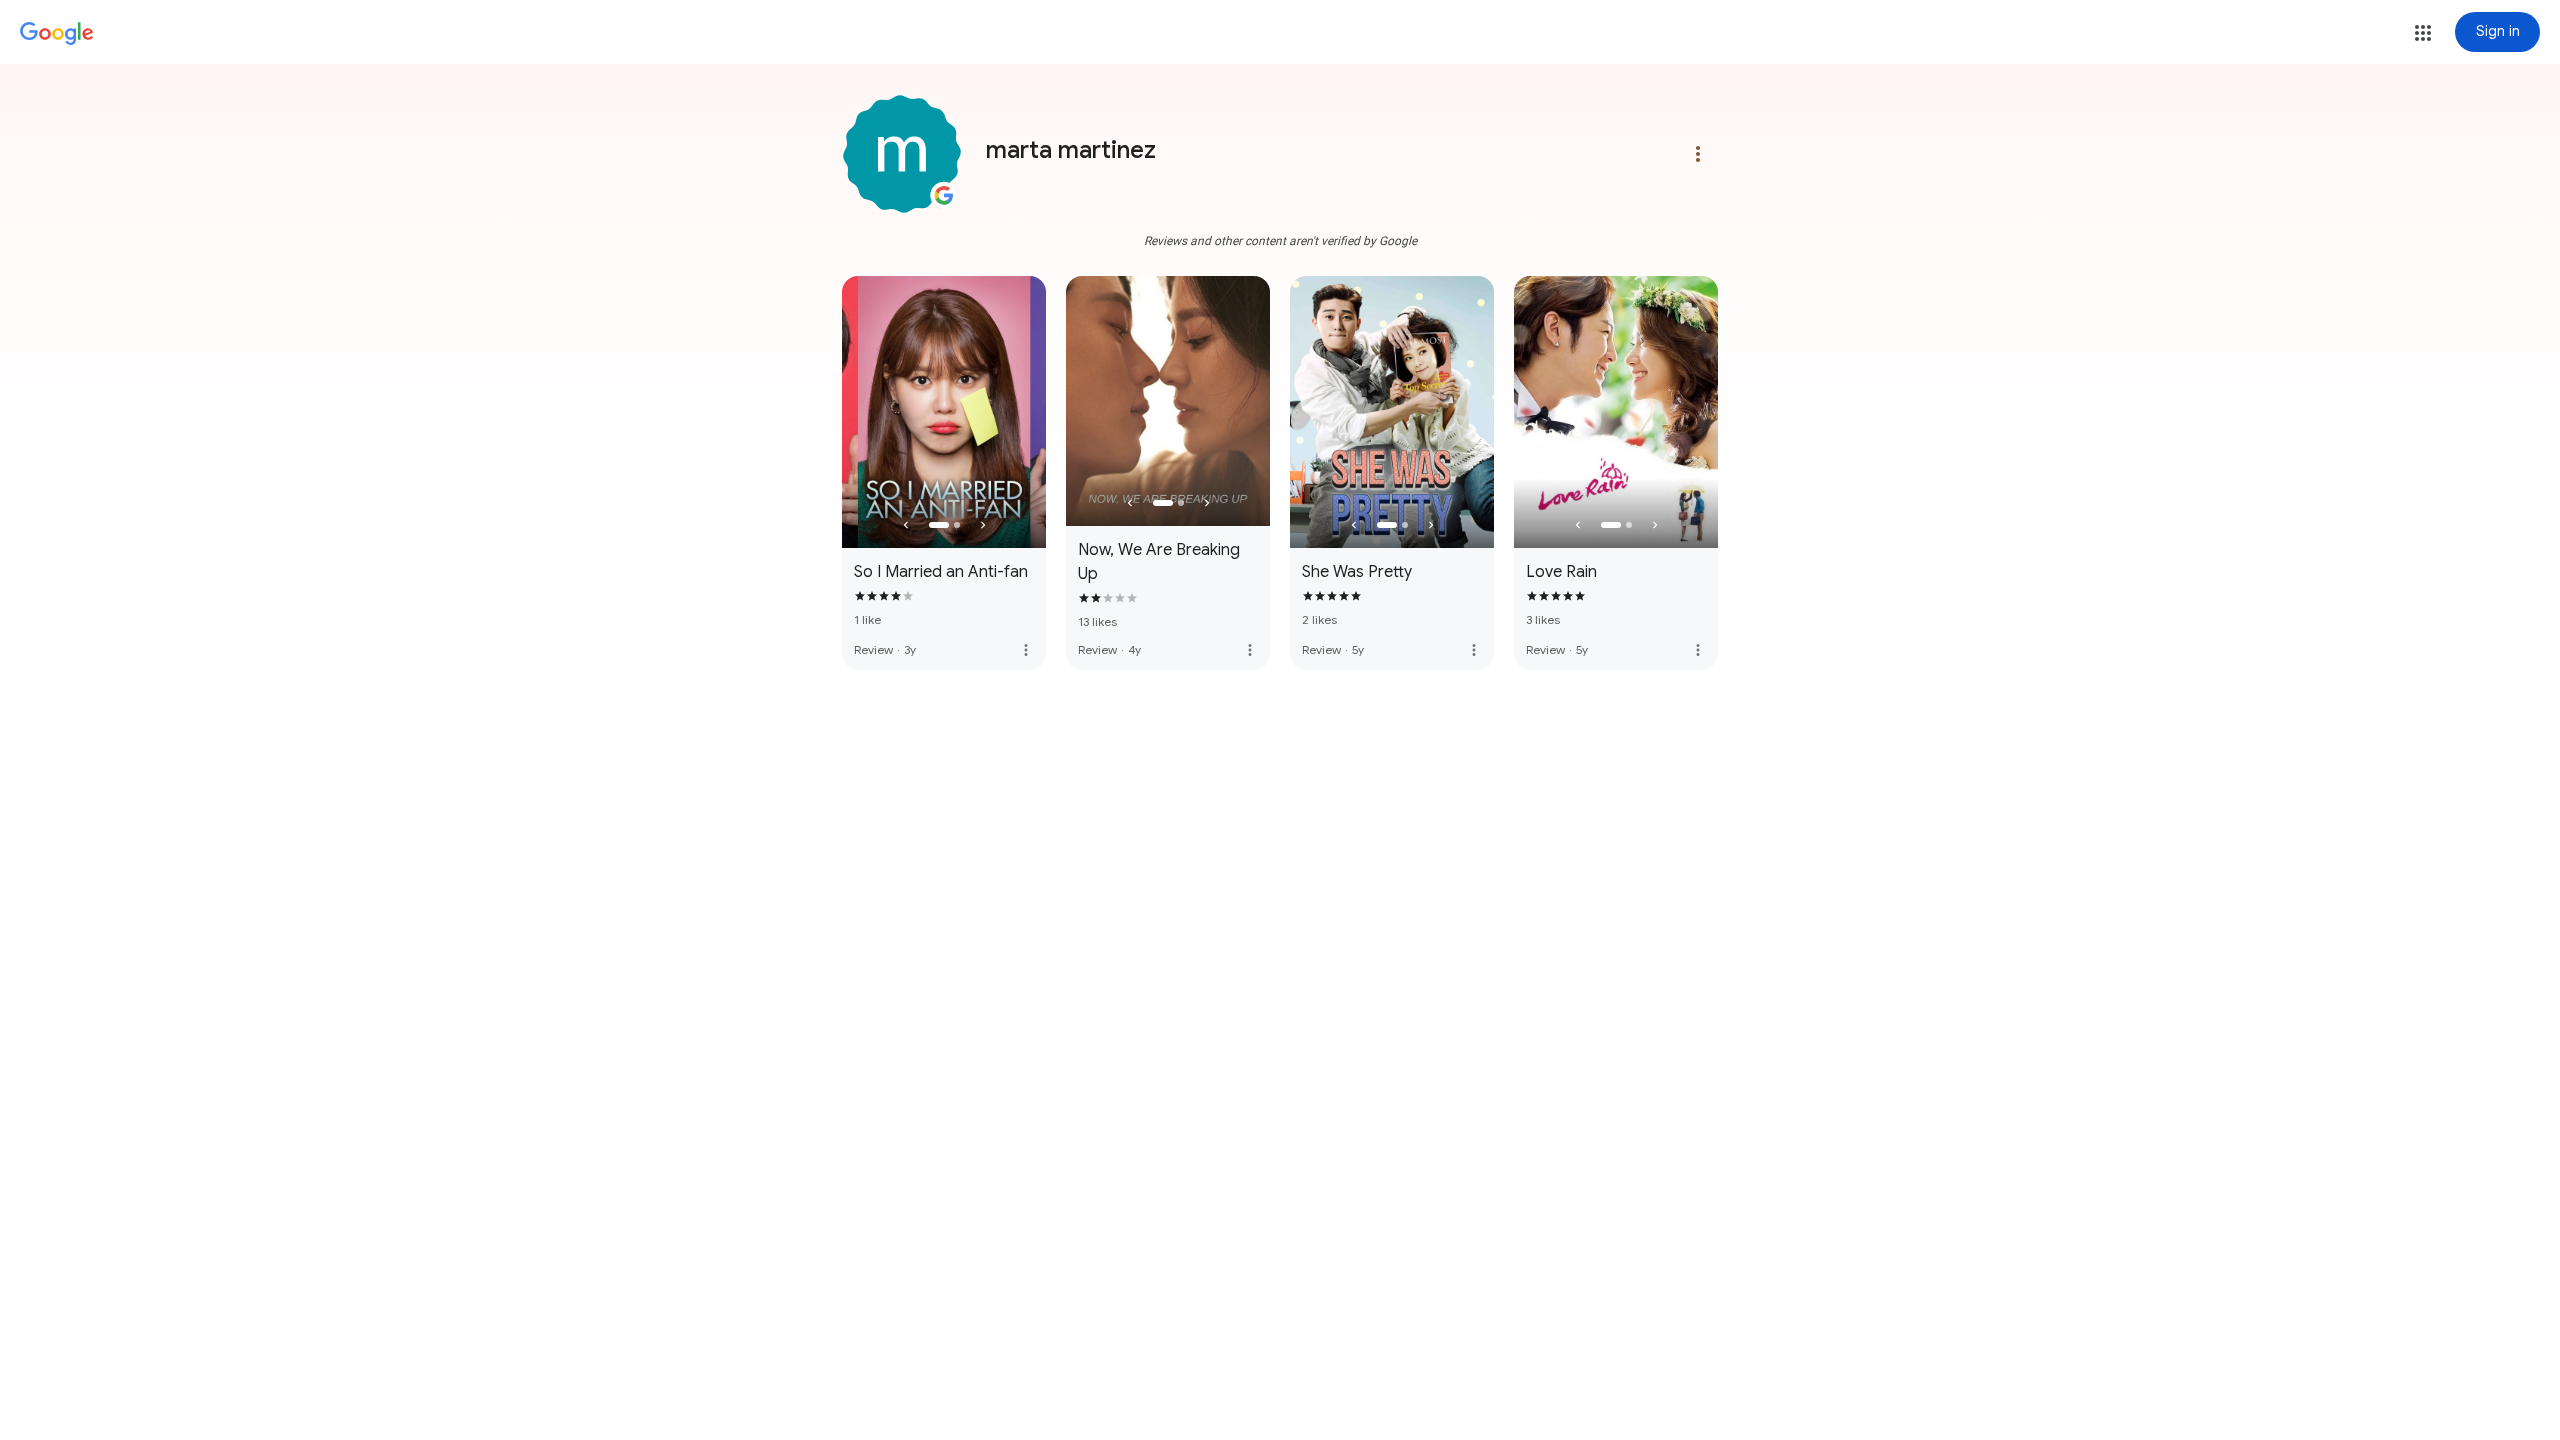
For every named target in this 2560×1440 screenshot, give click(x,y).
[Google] (57, 34)
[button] (2423, 33)
